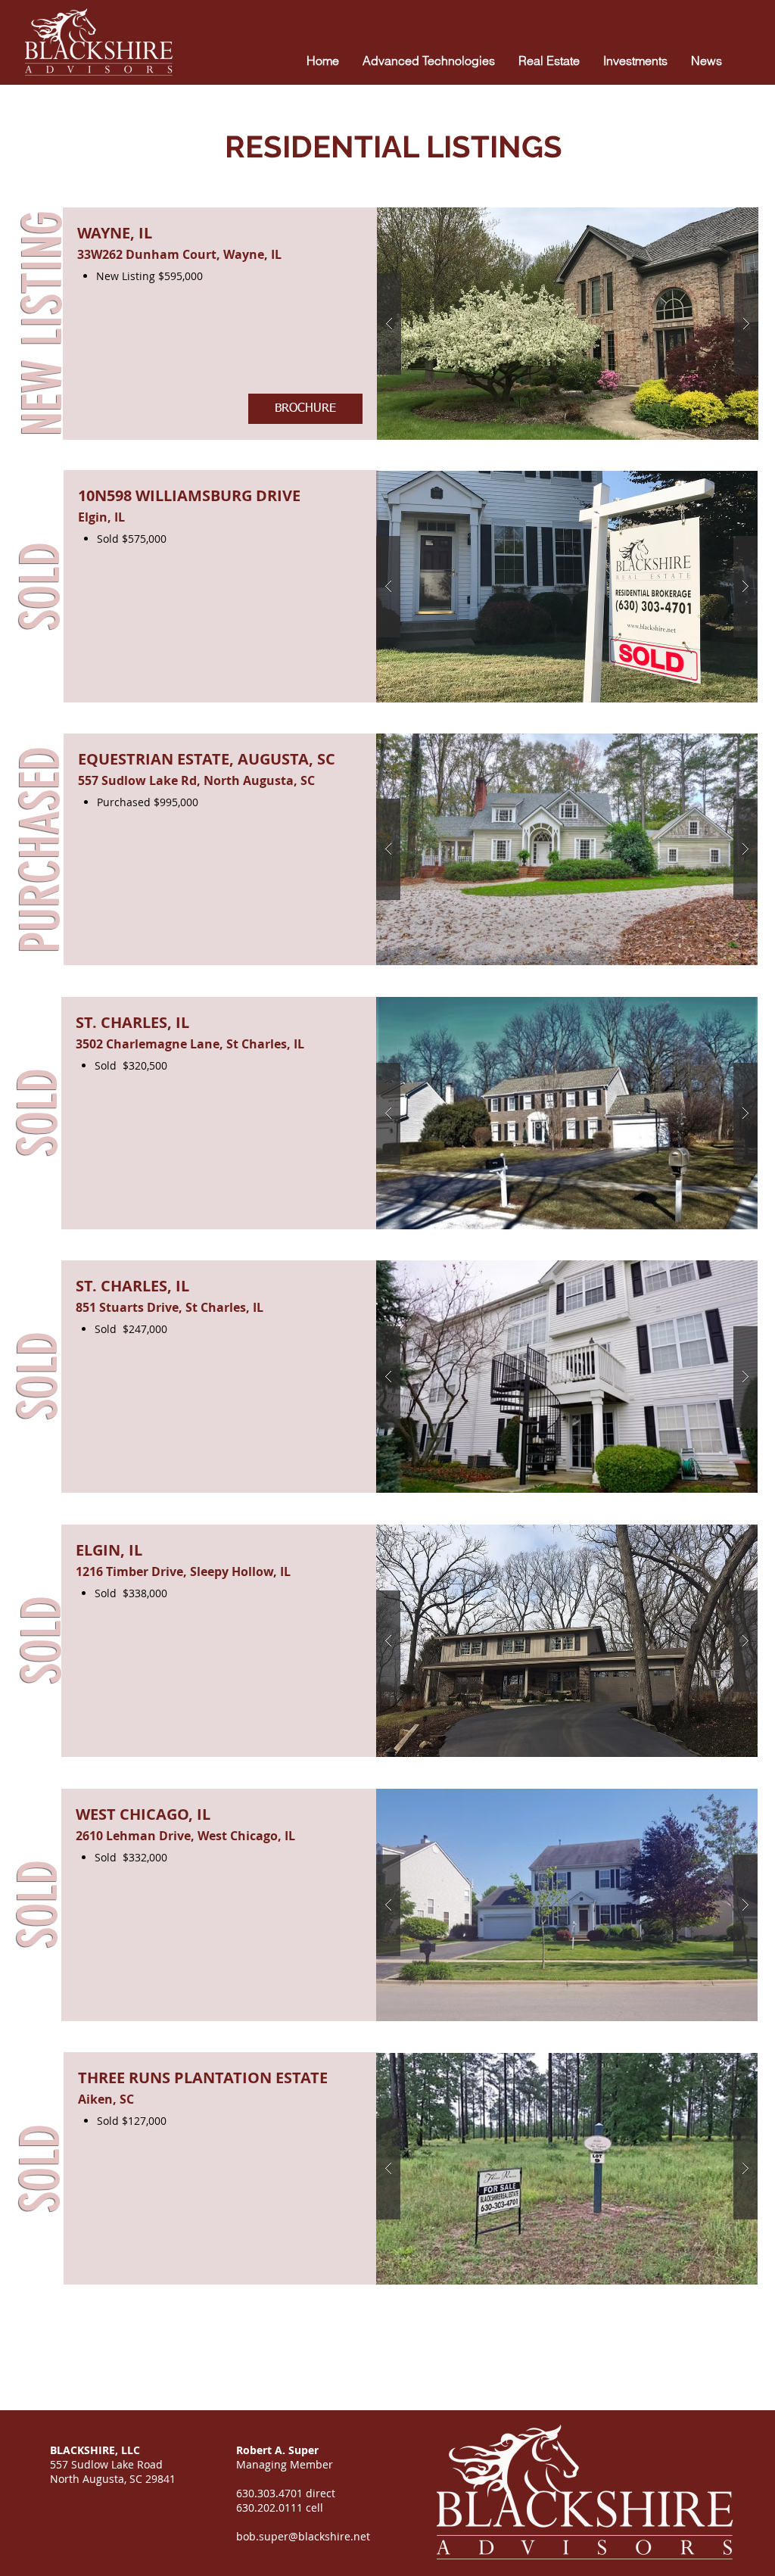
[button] (568, 324)
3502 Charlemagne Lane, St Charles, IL (190, 1044)
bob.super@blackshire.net (303, 2536)
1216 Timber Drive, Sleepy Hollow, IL (183, 1571)
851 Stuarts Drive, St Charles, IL (170, 1307)
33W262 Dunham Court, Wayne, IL (179, 254)
